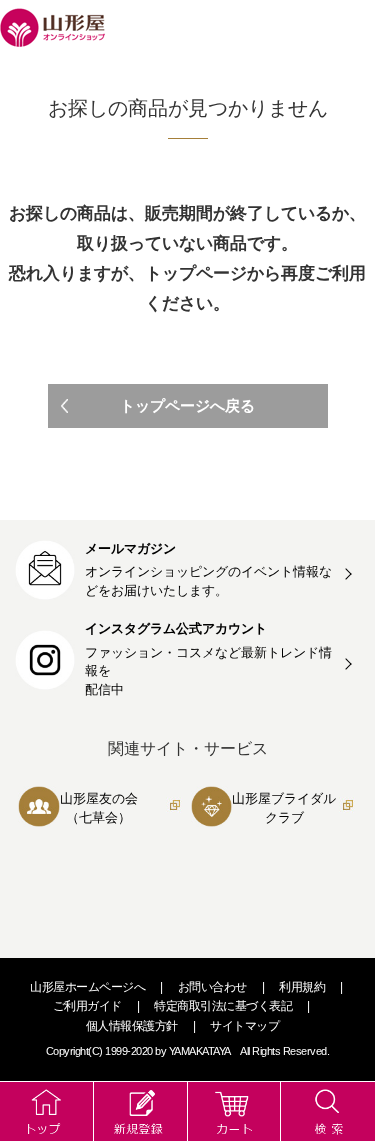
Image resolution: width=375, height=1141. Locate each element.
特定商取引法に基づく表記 (223, 1006)
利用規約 (302, 987)
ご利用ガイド (87, 1006)
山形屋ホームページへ (87, 987)
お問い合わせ (212, 987)
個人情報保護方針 (132, 1026)
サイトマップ (244, 1026)
